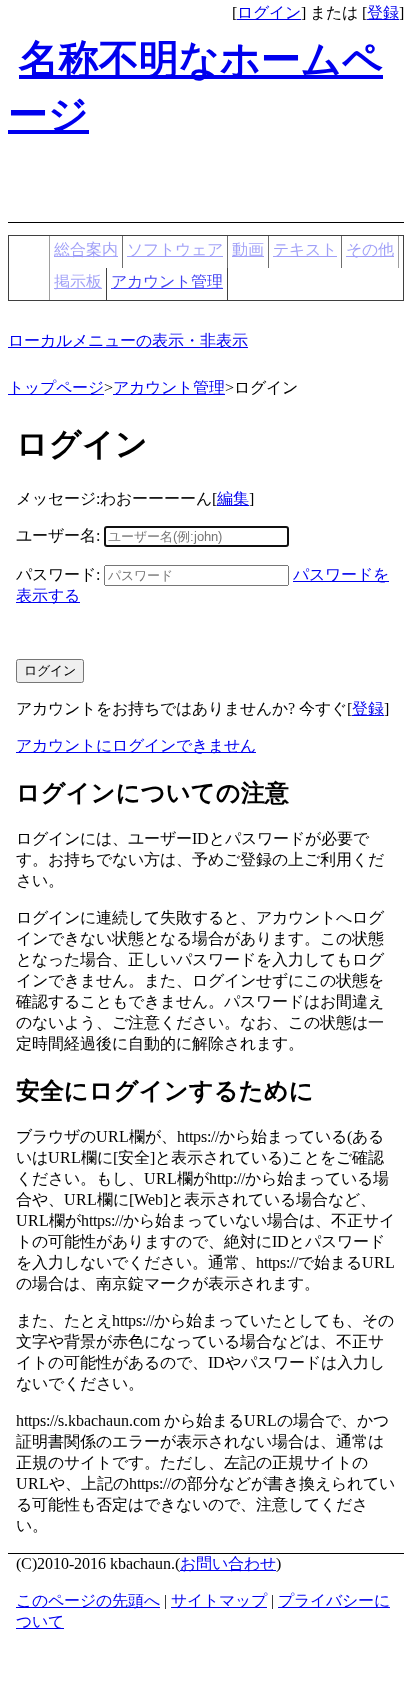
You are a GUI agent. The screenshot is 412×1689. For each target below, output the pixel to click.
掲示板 (78, 281)
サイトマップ (219, 1600)
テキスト (305, 249)
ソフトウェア (175, 249)
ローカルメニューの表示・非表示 (128, 340)
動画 (248, 249)
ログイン (269, 12)
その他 (370, 249)
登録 (383, 12)
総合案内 (86, 249)
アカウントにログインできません (136, 745)
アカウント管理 (167, 281)
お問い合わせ (228, 1563)
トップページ (56, 387)
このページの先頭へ (88, 1600)
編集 (233, 498)
